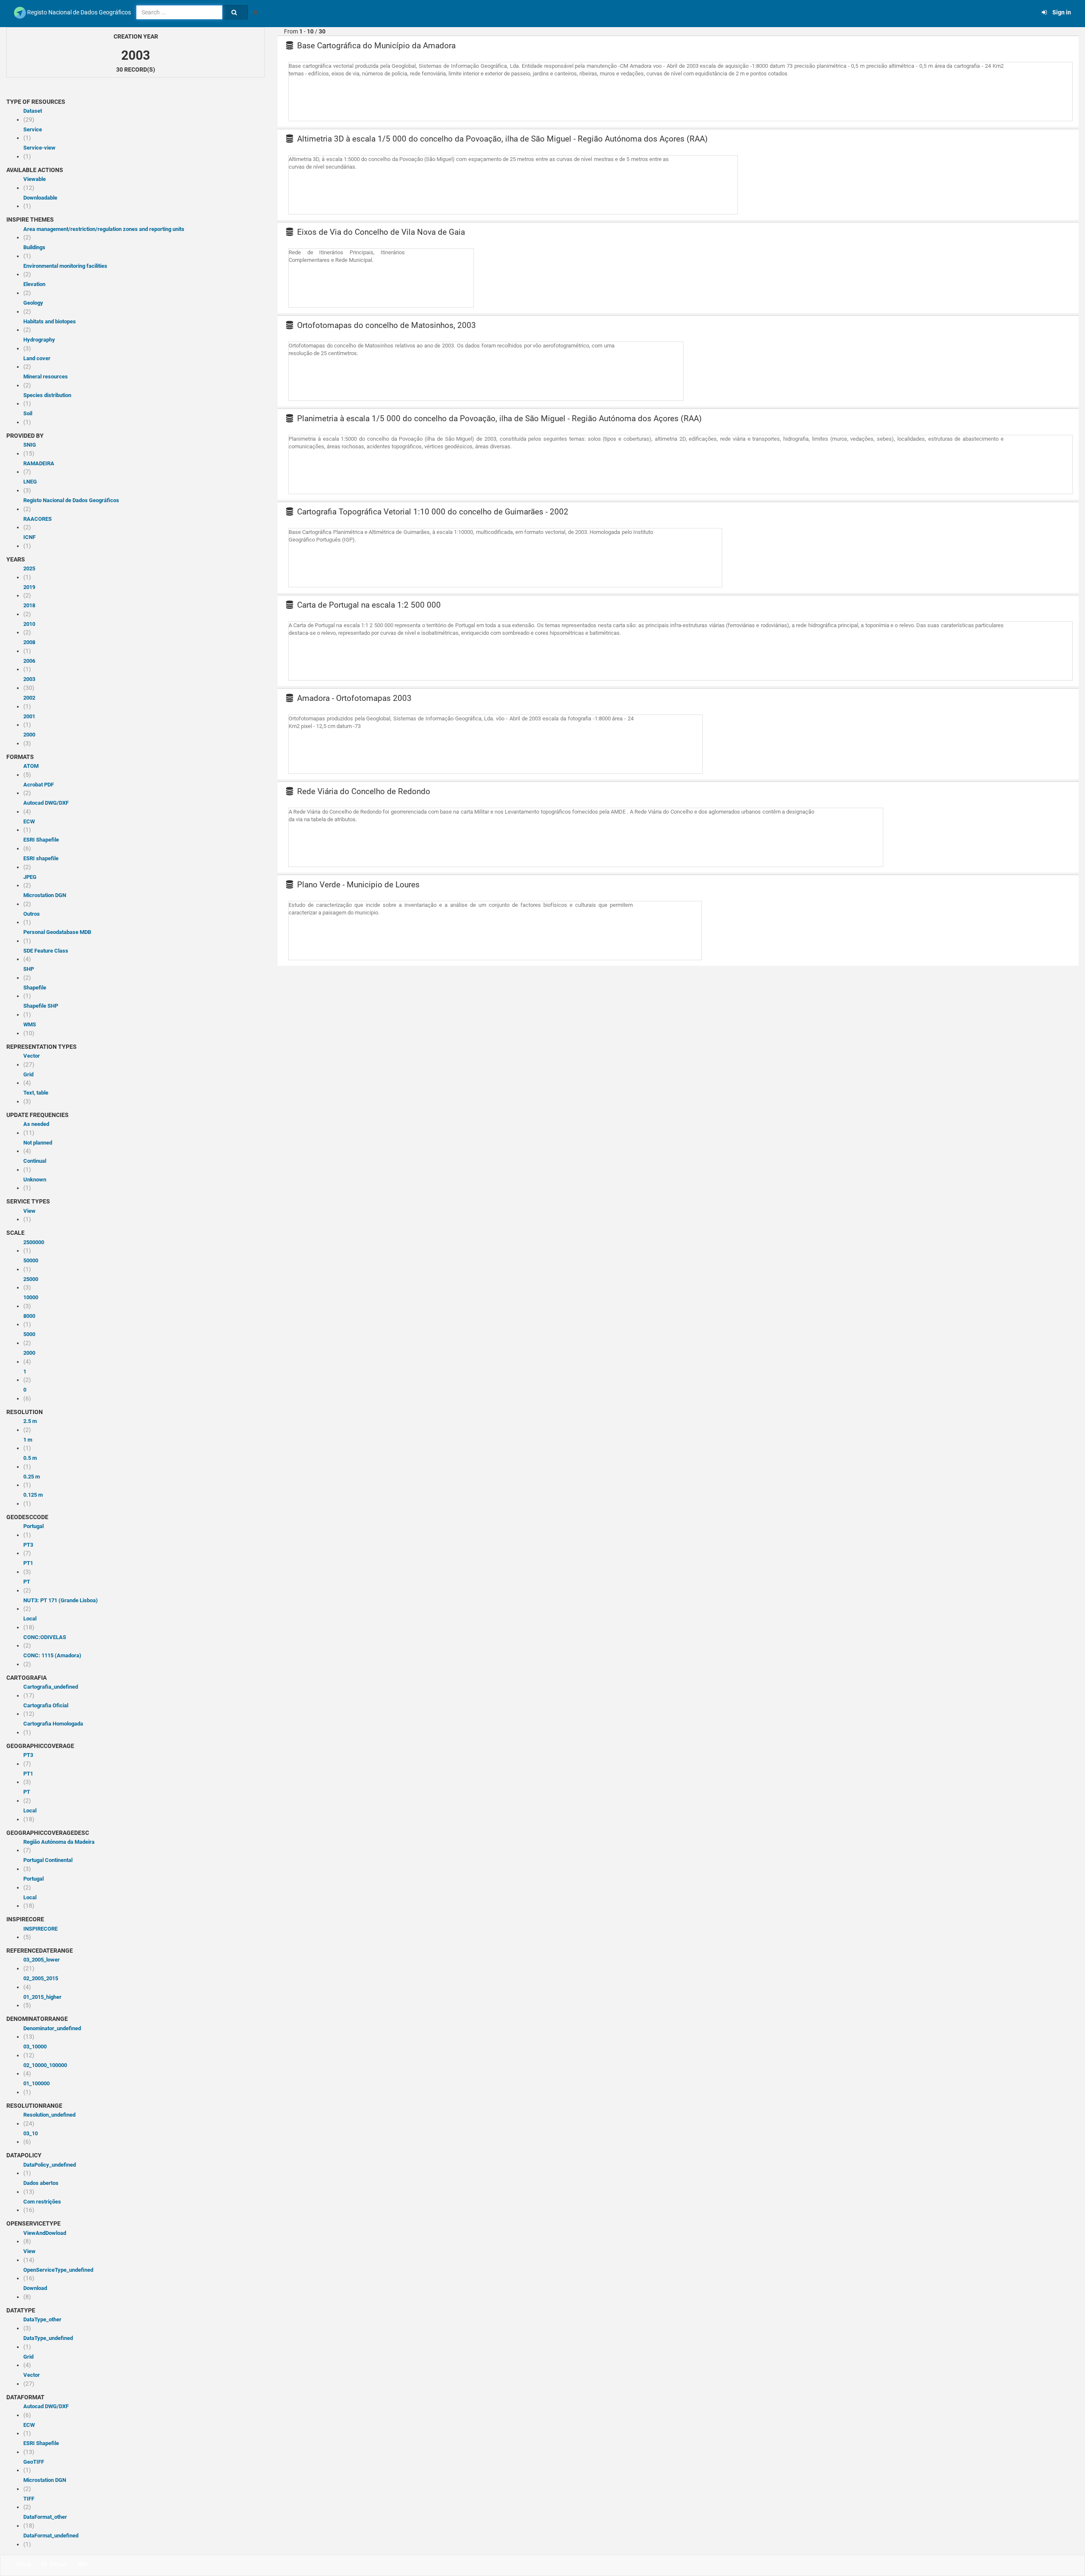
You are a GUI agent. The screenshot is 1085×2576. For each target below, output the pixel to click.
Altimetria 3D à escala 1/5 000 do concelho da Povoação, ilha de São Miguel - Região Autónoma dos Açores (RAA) (501, 139)
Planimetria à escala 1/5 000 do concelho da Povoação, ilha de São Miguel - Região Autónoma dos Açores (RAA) (498, 418)
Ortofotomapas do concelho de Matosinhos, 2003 (385, 325)
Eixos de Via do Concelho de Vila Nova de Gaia (380, 232)
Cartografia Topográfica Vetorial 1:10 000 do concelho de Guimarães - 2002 (432, 512)
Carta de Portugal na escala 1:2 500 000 (368, 605)
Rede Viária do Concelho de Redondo (363, 791)
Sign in (1060, 12)
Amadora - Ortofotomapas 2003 (353, 698)
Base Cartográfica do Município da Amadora (375, 46)
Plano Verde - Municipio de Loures (357, 885)
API (83, 2564)
